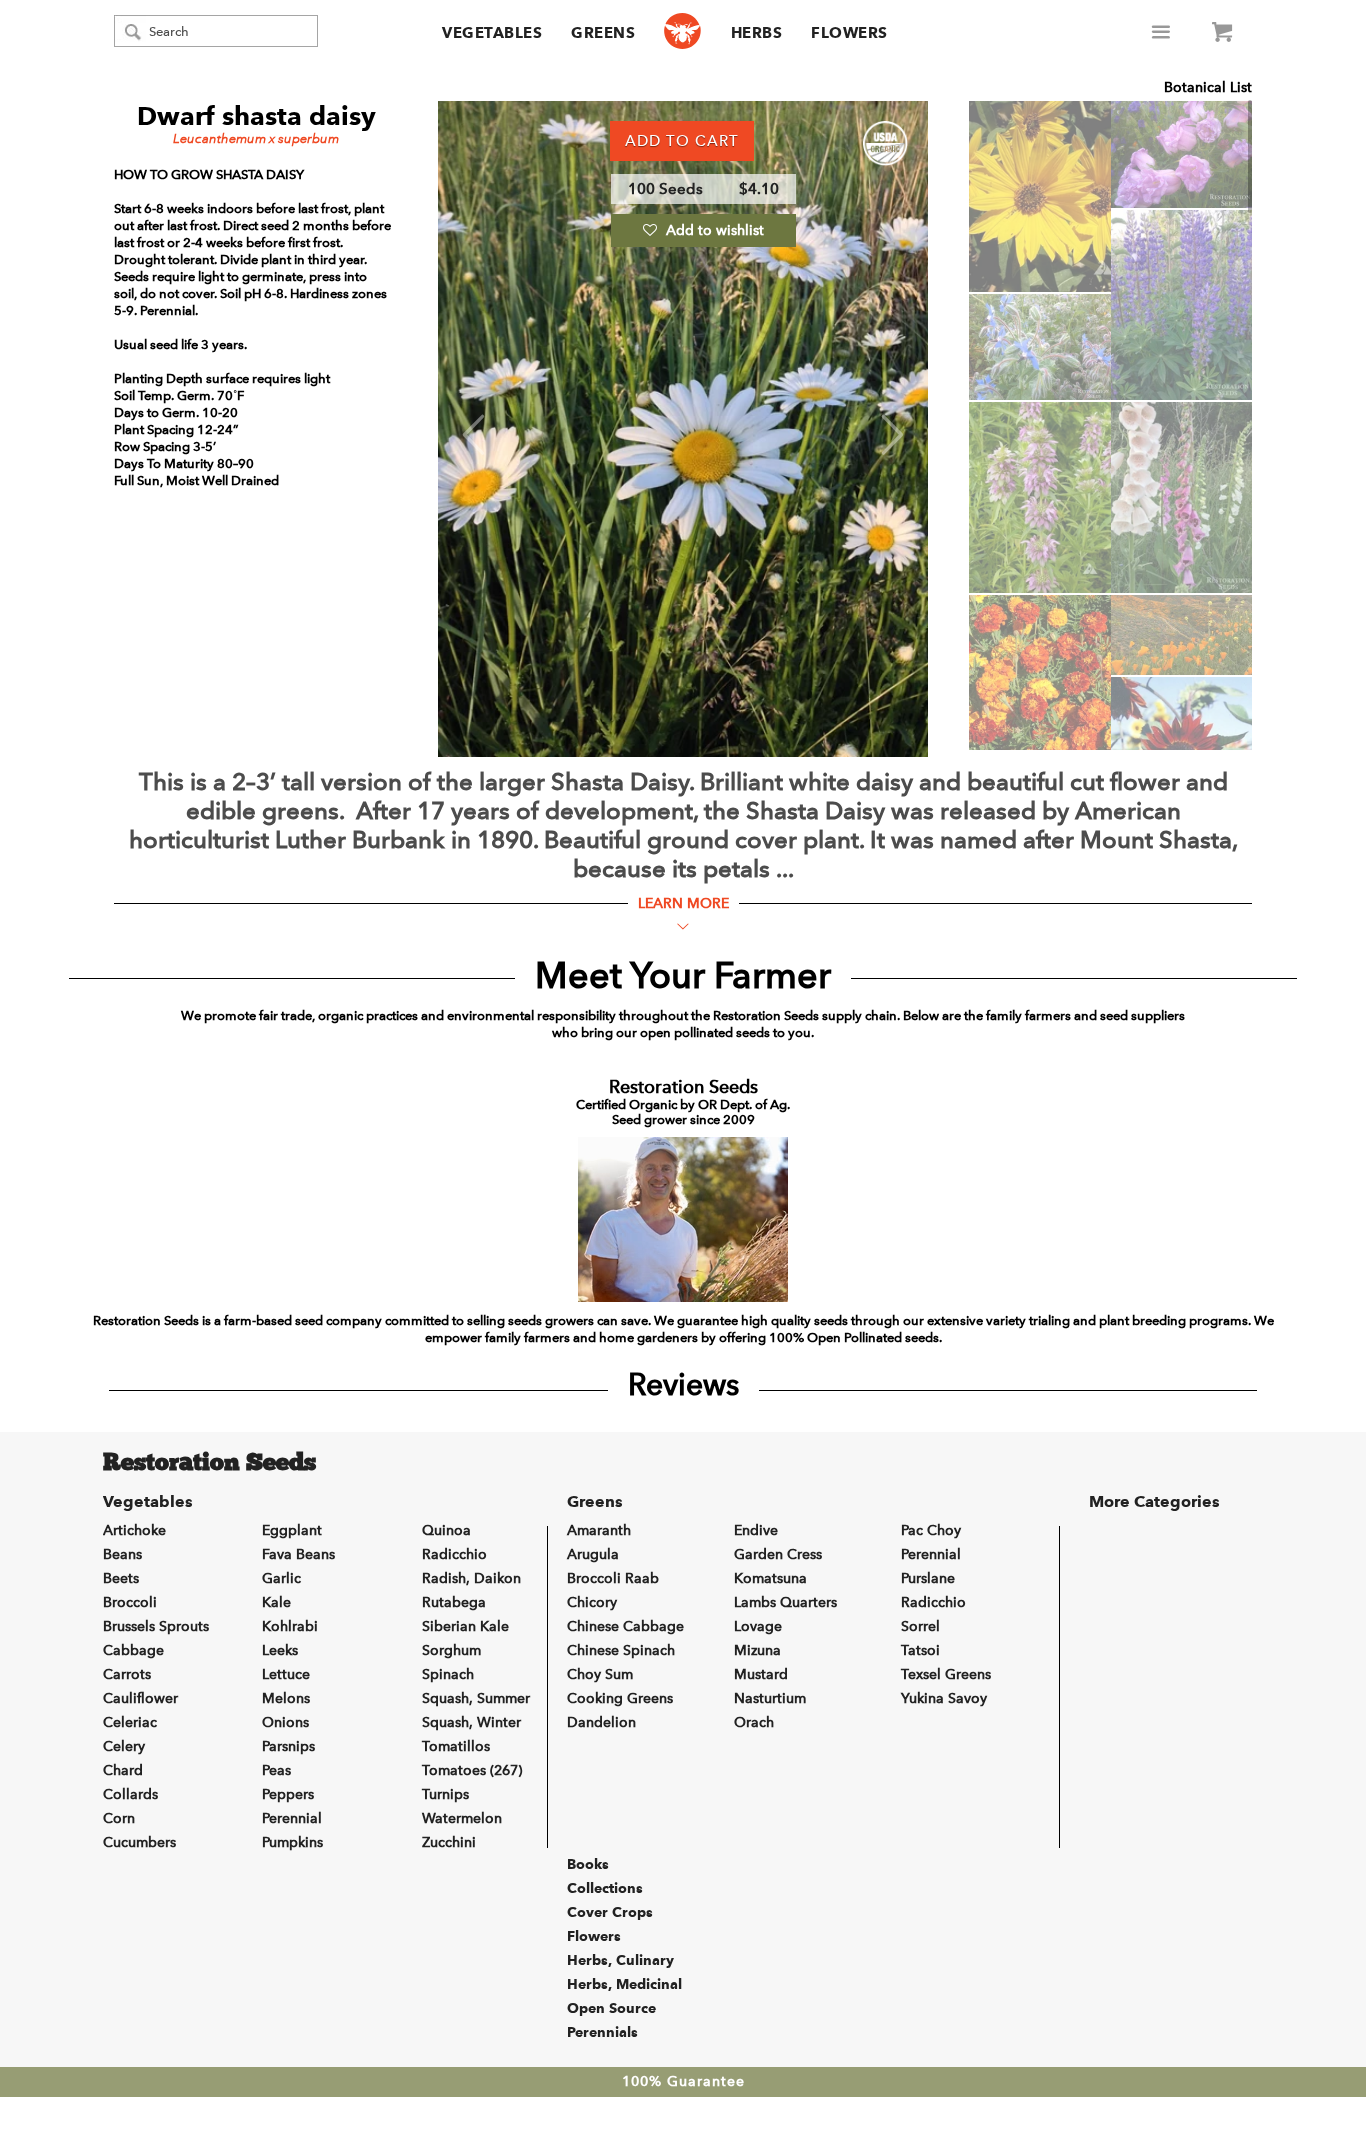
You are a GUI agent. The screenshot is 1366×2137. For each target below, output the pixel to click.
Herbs (757, 33)
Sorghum (451, 1650)
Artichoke (134, 1530)
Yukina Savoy (944, 1698)
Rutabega (454, 1602)
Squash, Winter (471, 1722)
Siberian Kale (465, 1626)
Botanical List (1208, 87)
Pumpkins (292, 1842)
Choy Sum (600, 1674)
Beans (122, 1554)
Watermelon (462, 1818)
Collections (605, 1888)
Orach (754, 1722)
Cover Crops (610, 1912)
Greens (603, 33)
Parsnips (288, 1746)
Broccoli (130, 1602)
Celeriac (130, 1722)
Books (588, 1864)
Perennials (602, 2032)
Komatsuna (770, 1578)
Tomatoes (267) (472, 1770)
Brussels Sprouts (156, 1626)
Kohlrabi (290, 1626)
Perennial (292, 1818)
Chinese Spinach (621, 1650)
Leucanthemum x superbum (256, 138)
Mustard (761, 1674)
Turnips (445, 1794)
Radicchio (454, 1554)
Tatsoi (920, 1650)
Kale (276, 1602)
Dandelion (601, 1722)
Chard (123, 1770)
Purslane (928, 1578)
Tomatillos (456, 1746)
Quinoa (446, 1530)
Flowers (849, 33)
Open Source (611, 2008)
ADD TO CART (682, 141)
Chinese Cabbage (625, 1626)
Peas (276, 1770)
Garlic (281, 1578)
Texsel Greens (946, 1674)
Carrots (127, 1674)
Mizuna (757, 1650)
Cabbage (133, 1650)
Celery (124, 1746)
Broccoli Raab (613, 1578)
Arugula (593, 1554)
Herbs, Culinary (620, 1960)
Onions (285, 1722)
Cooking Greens (620, 1698)
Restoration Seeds (209, 1464)
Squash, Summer (476, 1698)
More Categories (1154, 1501)
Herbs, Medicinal (624, 1984)
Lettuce (286, 1674)
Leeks (280, 1650)
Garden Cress (778, 1554)
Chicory (592, 1602)
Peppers (288, 1794)
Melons (286, 1698)
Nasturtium (770, 1698)
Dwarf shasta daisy (256, 116)
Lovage (758, 1626)
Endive (756, 1530)
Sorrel (920, 1626)
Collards (130, 1794)
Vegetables (492, 33)
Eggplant (292, 1530)
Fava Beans (298, 1554)
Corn (119, 1818)
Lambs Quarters (785, 1602)
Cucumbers (139, 1842)
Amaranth (599, 1530)
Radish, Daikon (471, 1578)
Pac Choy (931, 1530)
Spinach (448, 1674)
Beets (121, 1578)
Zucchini (449, 1842)
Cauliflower (140, 1698)
